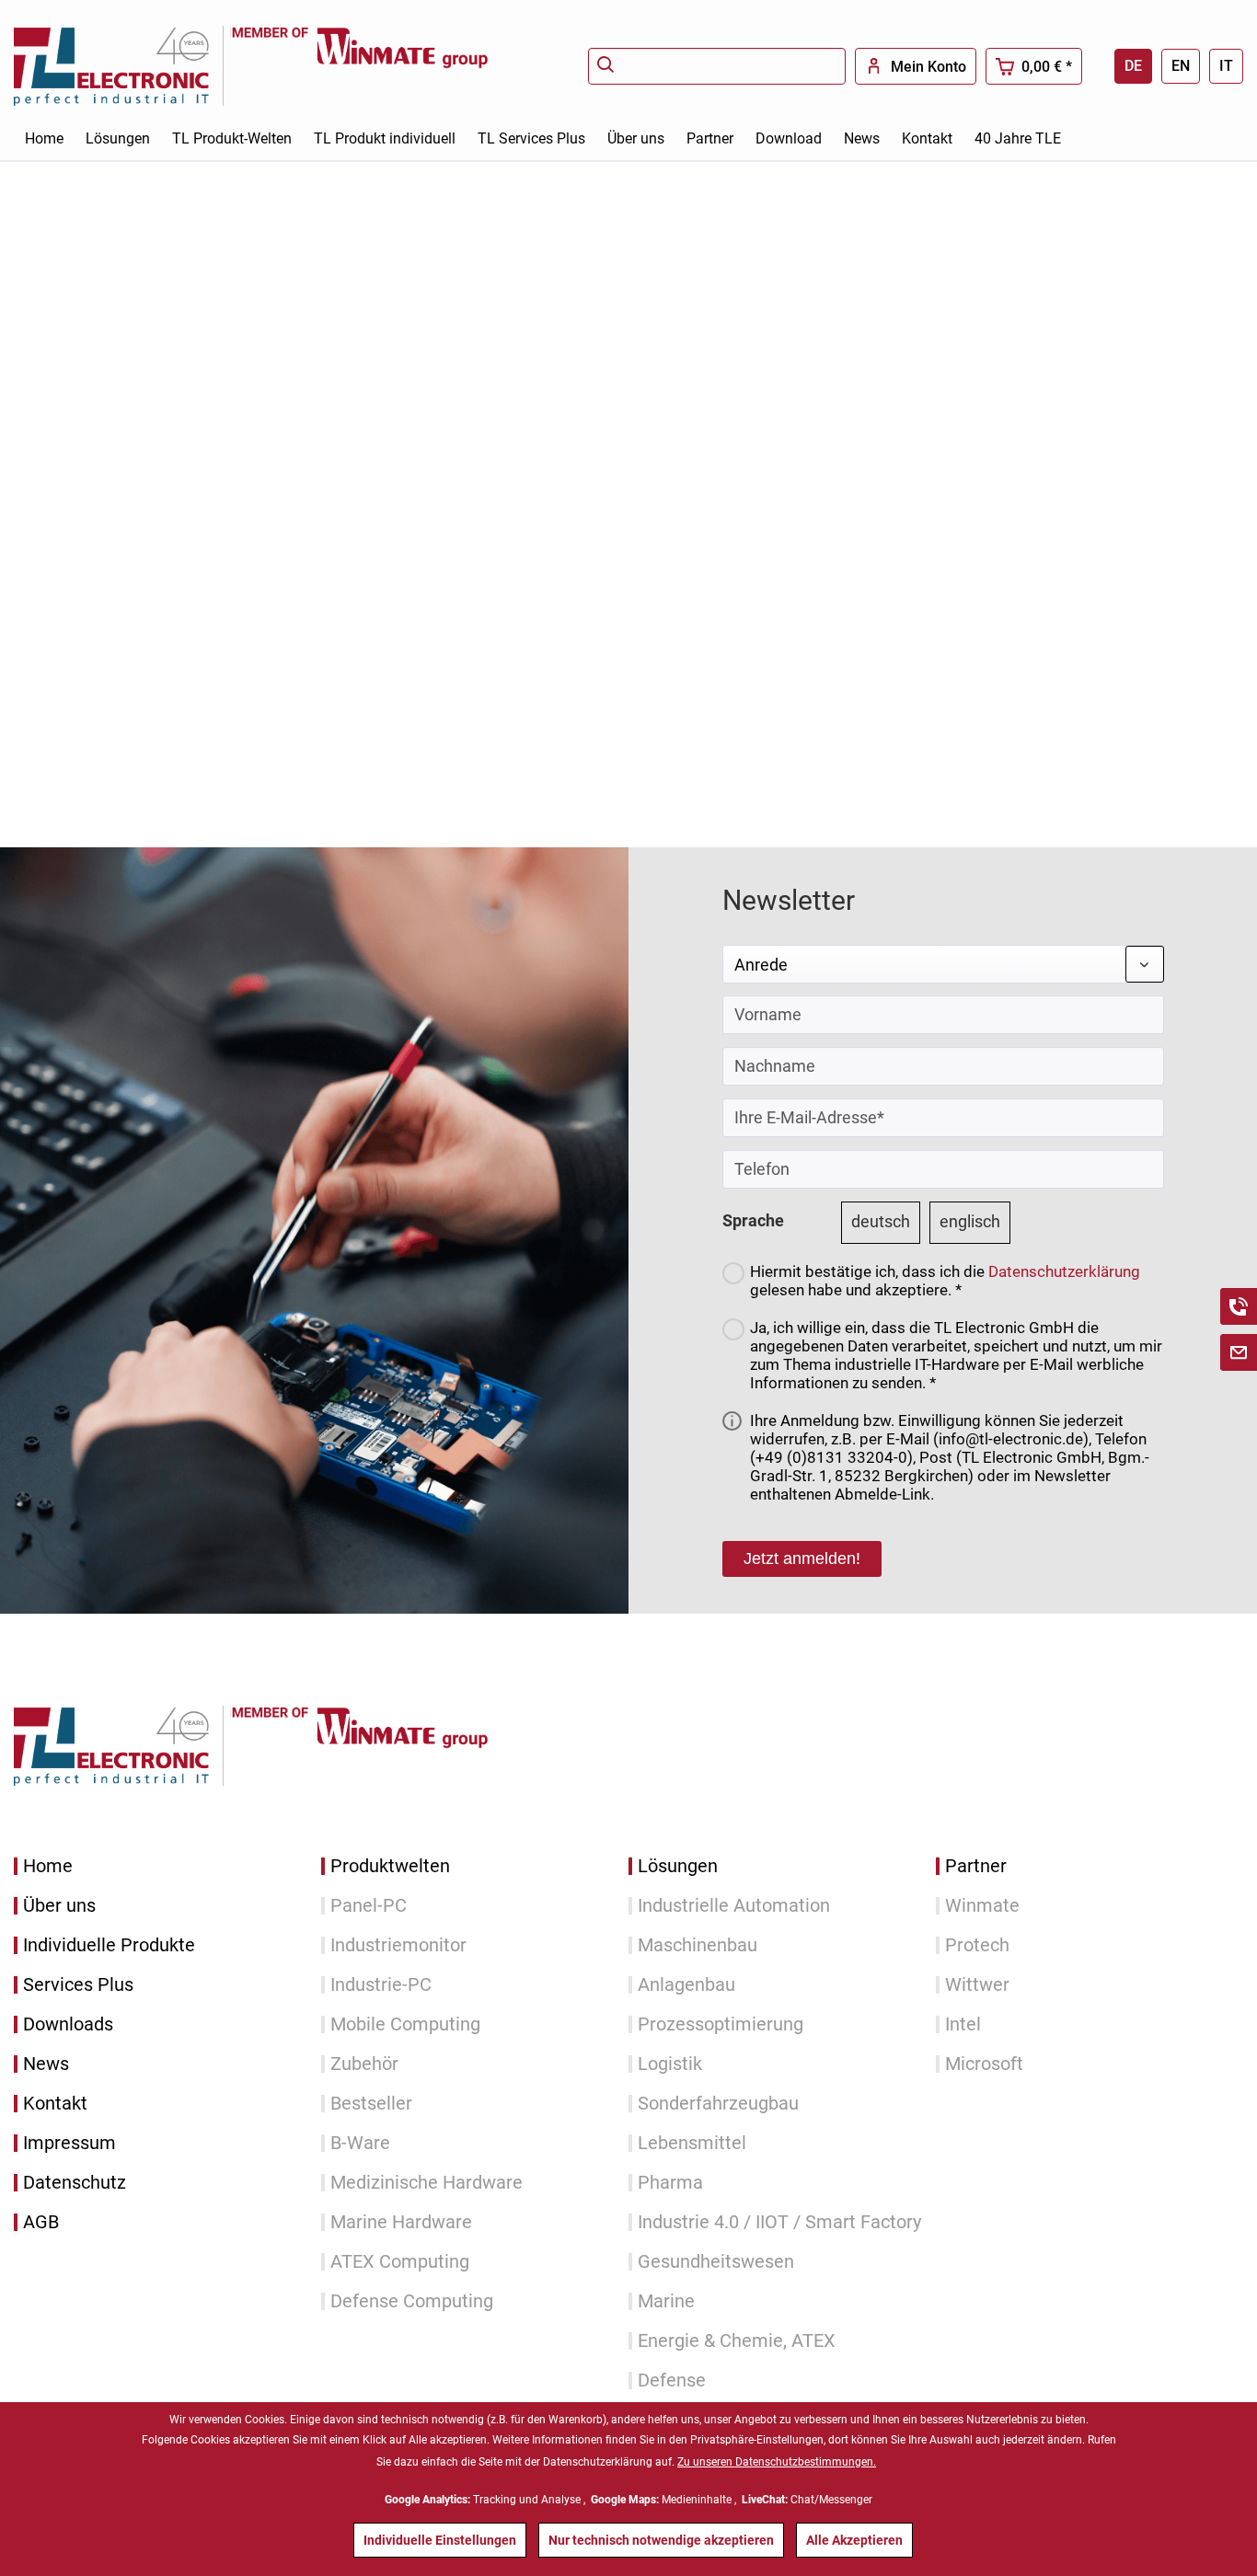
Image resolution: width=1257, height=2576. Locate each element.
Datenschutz (75, 2183)
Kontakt (55, 2104)
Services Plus (78, 1985)
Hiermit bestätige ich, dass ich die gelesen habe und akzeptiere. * (945, 1281)
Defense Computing (412, 2301)
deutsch (881, 1221)
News (46, 2064)
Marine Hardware (401, 2222)
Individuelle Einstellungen (440, 2540)
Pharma (670, 2183)
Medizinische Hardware (427, 2183)
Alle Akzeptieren (854, 2540)
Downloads (68, 2024)
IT (1226, 66)
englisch (970, 1221)
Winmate (982, 1906)
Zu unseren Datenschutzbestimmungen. (777, 2462)
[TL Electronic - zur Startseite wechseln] (122, 66)
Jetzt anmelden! (802, 1558)
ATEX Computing (400, 2262)
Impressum (69, 2143)
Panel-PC (369, 1906)
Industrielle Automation (734, 1906)
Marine (666, 2301)
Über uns (59, 1906)
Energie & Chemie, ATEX (737, 2341)
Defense (672, 2380)
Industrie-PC (381, 1985)
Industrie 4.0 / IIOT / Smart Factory (779, 2222)
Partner (976, 1866)
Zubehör (364, 2064)
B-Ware (360, 2143)
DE (1133, 66)
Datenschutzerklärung (1064, 1271)
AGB (41, 2222)
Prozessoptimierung (721, 2024)
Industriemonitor (398, 1945)
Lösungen (678, 1866)
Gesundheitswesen (716, 2262)
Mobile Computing (405, 2024)
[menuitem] (717, 66)
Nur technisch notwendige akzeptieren (661, 2540)
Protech (977, 1945)
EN (1181, 66)
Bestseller (371, 2104)
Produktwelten (390, 1866)
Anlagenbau (686, 1985)
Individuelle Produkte (109, 1945)
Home (48, 1866)
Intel (963, 2024)
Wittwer (977, 1985)
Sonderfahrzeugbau (718, 2104)
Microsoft (984, 2064)
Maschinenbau (698, 1945)
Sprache (753, 1220)
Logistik (670, 2064)
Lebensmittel (692, 2143)
